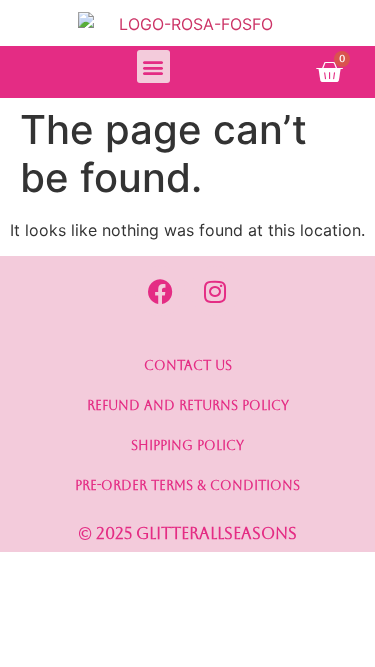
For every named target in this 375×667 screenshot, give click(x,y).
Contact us (188, 365)
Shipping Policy (187, 445)
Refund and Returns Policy (188, 405)
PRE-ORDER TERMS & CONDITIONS (187, 485)
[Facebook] (160, 291)
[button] (153, 66)
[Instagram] (215, 291)
